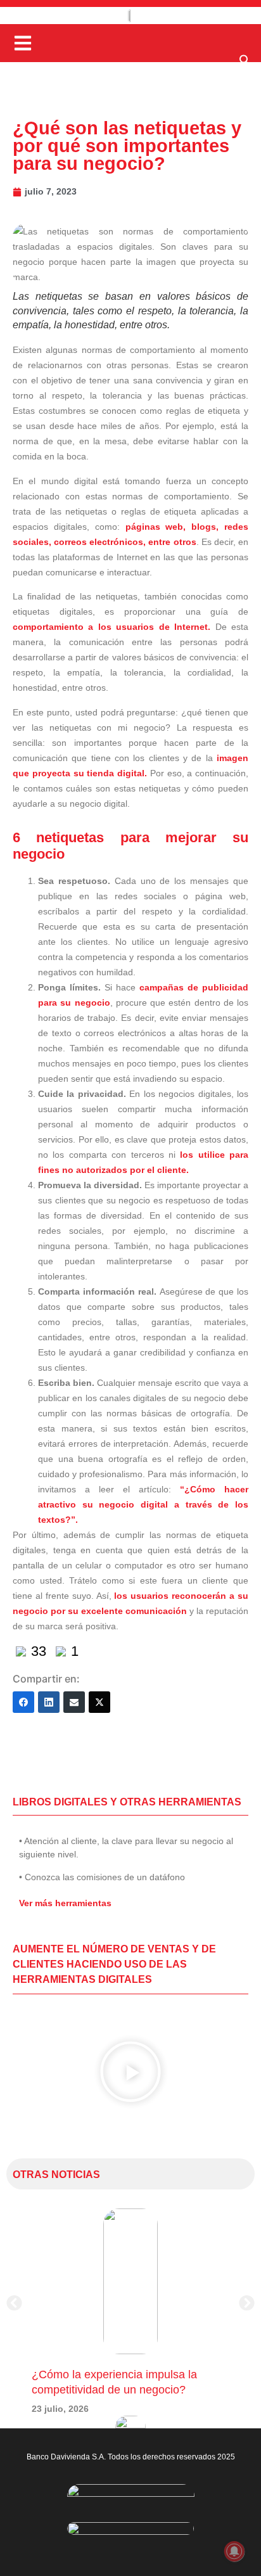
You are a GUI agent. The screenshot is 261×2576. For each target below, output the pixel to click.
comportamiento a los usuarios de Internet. (111, 627)
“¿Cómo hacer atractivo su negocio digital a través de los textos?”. (143, 1504)
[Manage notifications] (234, 2551)
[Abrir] (23, 43)
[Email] (74, 1702)
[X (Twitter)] (99, 1702)
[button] (245, 63)
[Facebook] (23, 1702)
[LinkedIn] (49, 1702)
